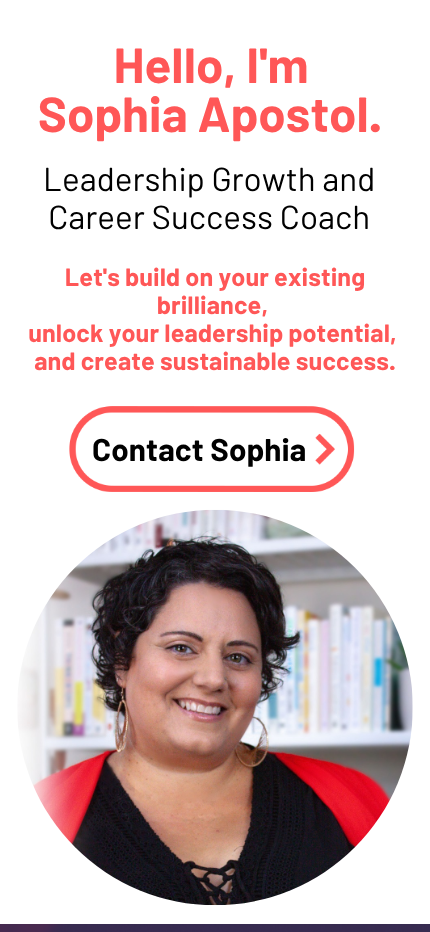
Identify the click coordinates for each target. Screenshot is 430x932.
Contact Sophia (199, 449)
